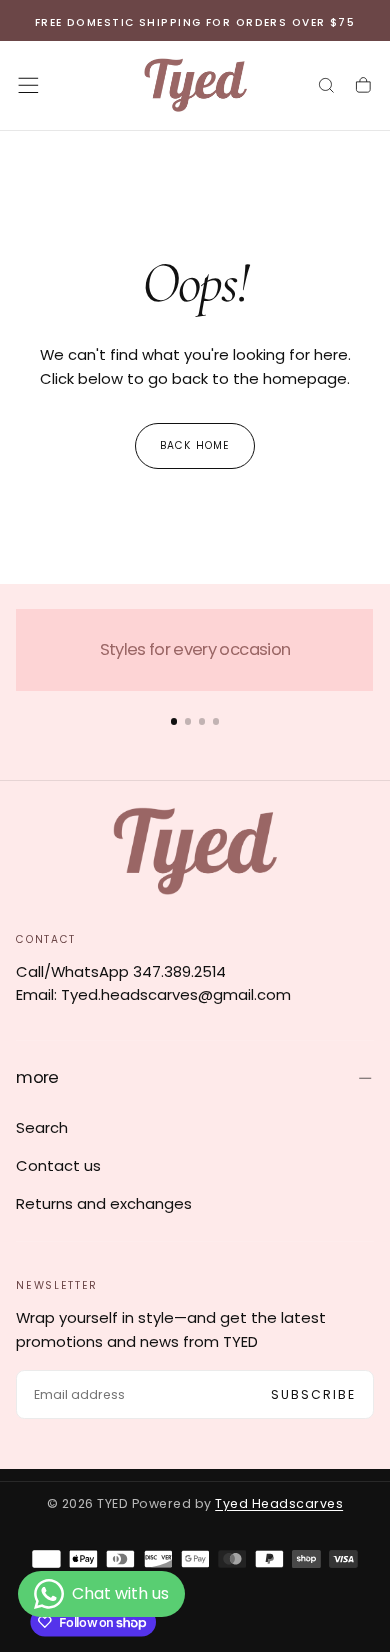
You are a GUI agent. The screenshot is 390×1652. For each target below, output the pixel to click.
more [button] (37, 1077)
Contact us (58, 1165)
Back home (194, 445)
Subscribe (314, 1394)
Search (42, 1127)
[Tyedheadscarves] (195, 850)
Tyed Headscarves (279, 1503)
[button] (28, 85)
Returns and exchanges (104, 1203)
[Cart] (363, 86)
